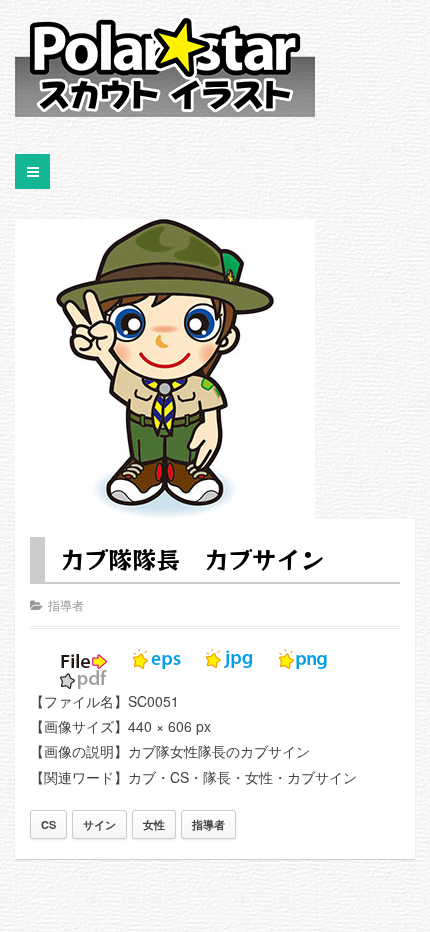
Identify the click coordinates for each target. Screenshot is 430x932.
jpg (230, 659)
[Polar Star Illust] (165, 66)
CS (48, 824)
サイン (99, 824)
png (303, 659)
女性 (154, 824)
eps (157, 659)
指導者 (66, 604)
